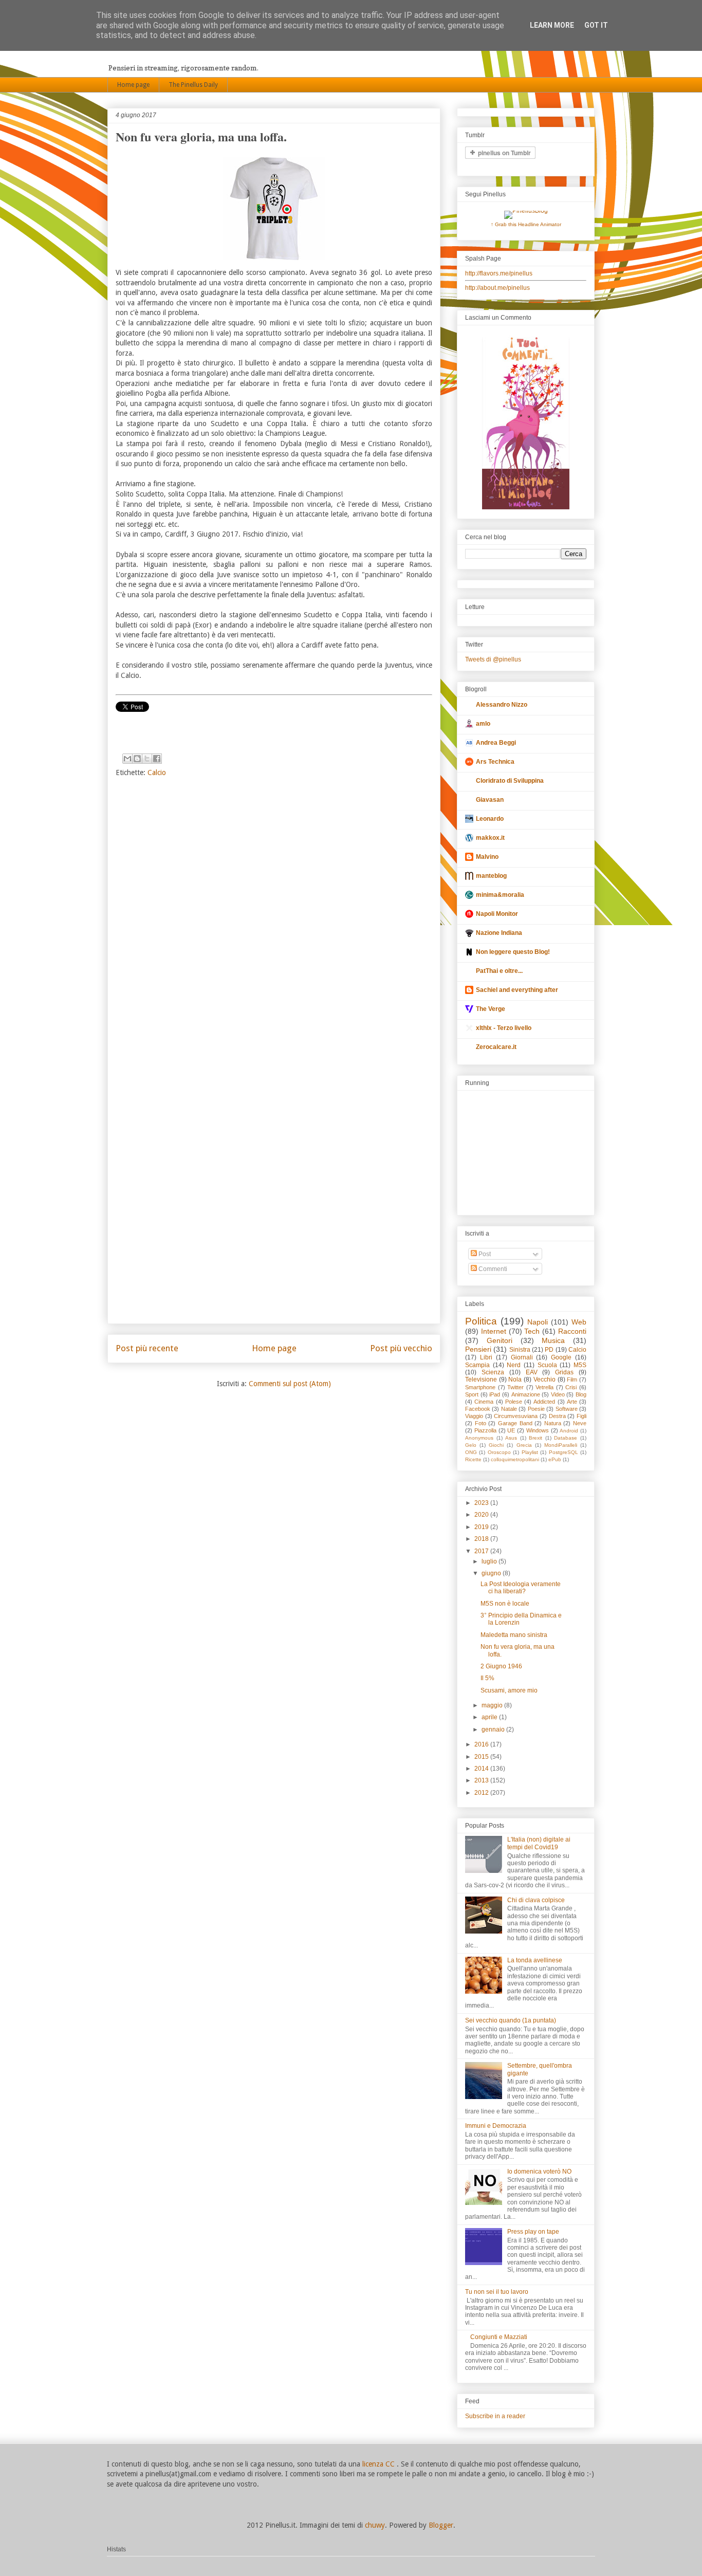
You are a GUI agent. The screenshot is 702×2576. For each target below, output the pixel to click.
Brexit (535, 1438)
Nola (515, 1379)
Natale (509, 1409)
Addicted (544, 1402)
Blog (581, 1394)
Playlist (530, 1452)
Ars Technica (495, 762)
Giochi (496, 1445)
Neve (580, 1423)
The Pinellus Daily (193, 85)
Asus (511, 1438)
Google (561, 1357)
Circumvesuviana (516, 1416)
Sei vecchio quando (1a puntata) (511, 2020)
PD (549, 1350)
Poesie (536, 1409)
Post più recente (147, 1348)
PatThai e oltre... (499, 971)
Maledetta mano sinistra (514, 1635)
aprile (490, 1717)
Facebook (478, 1409)
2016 (482, 1744)
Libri (486, 1357)
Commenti (492, 1269)
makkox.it (490, 838)
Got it (596, 25)
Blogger (441, 2525)
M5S (580, 1365)
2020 (482, 1515)
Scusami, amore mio (509, 1690)
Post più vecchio (401, 1348)
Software (567, 1409)
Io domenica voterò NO (539, 2172)
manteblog (491, 876)
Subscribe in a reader (495, 2416)
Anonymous (479, 1438)
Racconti (572, 1331)
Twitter (515, 1387)
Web (579, 1322)
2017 (482, 1551)
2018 (482, 1539)
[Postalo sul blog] (137, 759)
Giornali (522, 1357)
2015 (482, 1757)
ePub (555, 1459)
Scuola (547, 1365)
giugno (492, 1573)
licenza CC (380, 2464)
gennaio (494, 1729)
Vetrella (544, 1387)
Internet (494, 1331)
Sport (472, 1394)
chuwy (375, 2525)
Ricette (473, 1459)
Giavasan (490, 800)
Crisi (571, 1387)
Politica (481, 1321)
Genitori (500, 1340)
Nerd (514, 1365)
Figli (581, 1416)
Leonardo (490, 819)
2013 (482, 1780)
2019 (482, 1527)
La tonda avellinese (535, 1960)
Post (484, 1254)
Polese (514, 1402)
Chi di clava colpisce (536, 1900)
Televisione (481, 1379)
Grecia (524, 1445)
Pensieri (478, 1349)
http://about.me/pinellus (497, 288)
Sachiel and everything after (517, 990)
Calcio (157, 772)
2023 (482, 1503)
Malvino (487, 857)
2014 (482, 1769)
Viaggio (474, 1416)
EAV (532, 1372)
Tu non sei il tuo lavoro (497, 2292)
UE (511, 1430)
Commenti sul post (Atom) (290, 1384)
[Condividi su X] (147, 759)
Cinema (484, 1402)
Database (566, 1438)
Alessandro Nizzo (502, 705)
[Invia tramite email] (127, 759)
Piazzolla (485, 1430)
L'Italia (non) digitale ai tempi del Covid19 (539, 1843)
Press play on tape (533, 2232)
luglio (490, 1561)
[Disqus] (274, 921)
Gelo (471, 1445)
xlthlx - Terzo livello (504, 1028)
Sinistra (520, 1350)
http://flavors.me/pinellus (499, 273)
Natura (553, 1423)
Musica (553, 1340)
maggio (493, 1705)
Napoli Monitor (497, 914)
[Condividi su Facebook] (157, 759)
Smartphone (480, 1387)
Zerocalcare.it (496, 1047)
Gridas (564, 1372)
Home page (133, 85)
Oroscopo (499, 1452)
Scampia (477, 1365)
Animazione (526, 1394)
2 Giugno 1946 (501, 1666)
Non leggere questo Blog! (513, 952)
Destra (557, 1416)
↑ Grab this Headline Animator (526, 224)
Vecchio (544, 1379)
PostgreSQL (564, 1452)
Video (558, 1394)
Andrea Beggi (496, 743)
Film (572, 1379)
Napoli (538, 1322)
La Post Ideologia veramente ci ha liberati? (521, 1588)
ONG (471, 1452)
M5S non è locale (505, 1604)
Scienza (493, 1372)
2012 (482, 1793)
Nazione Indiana (499, 933)
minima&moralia (500, 895)
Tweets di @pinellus (493, 659)
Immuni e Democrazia (496, 2126)
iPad (495, 1394)
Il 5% (487, 1678)
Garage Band (515, 1423)
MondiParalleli (561, 1445)
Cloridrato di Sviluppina (510, 781)
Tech (532, 1331)
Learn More (552, 25)
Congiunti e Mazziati (499, 2337)
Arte (572, 1402)
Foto (481, 1423)
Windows (538, 1430)
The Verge (491, 1009)
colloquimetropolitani (515, 1459)
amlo (483, 724)
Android (569, 1431)
